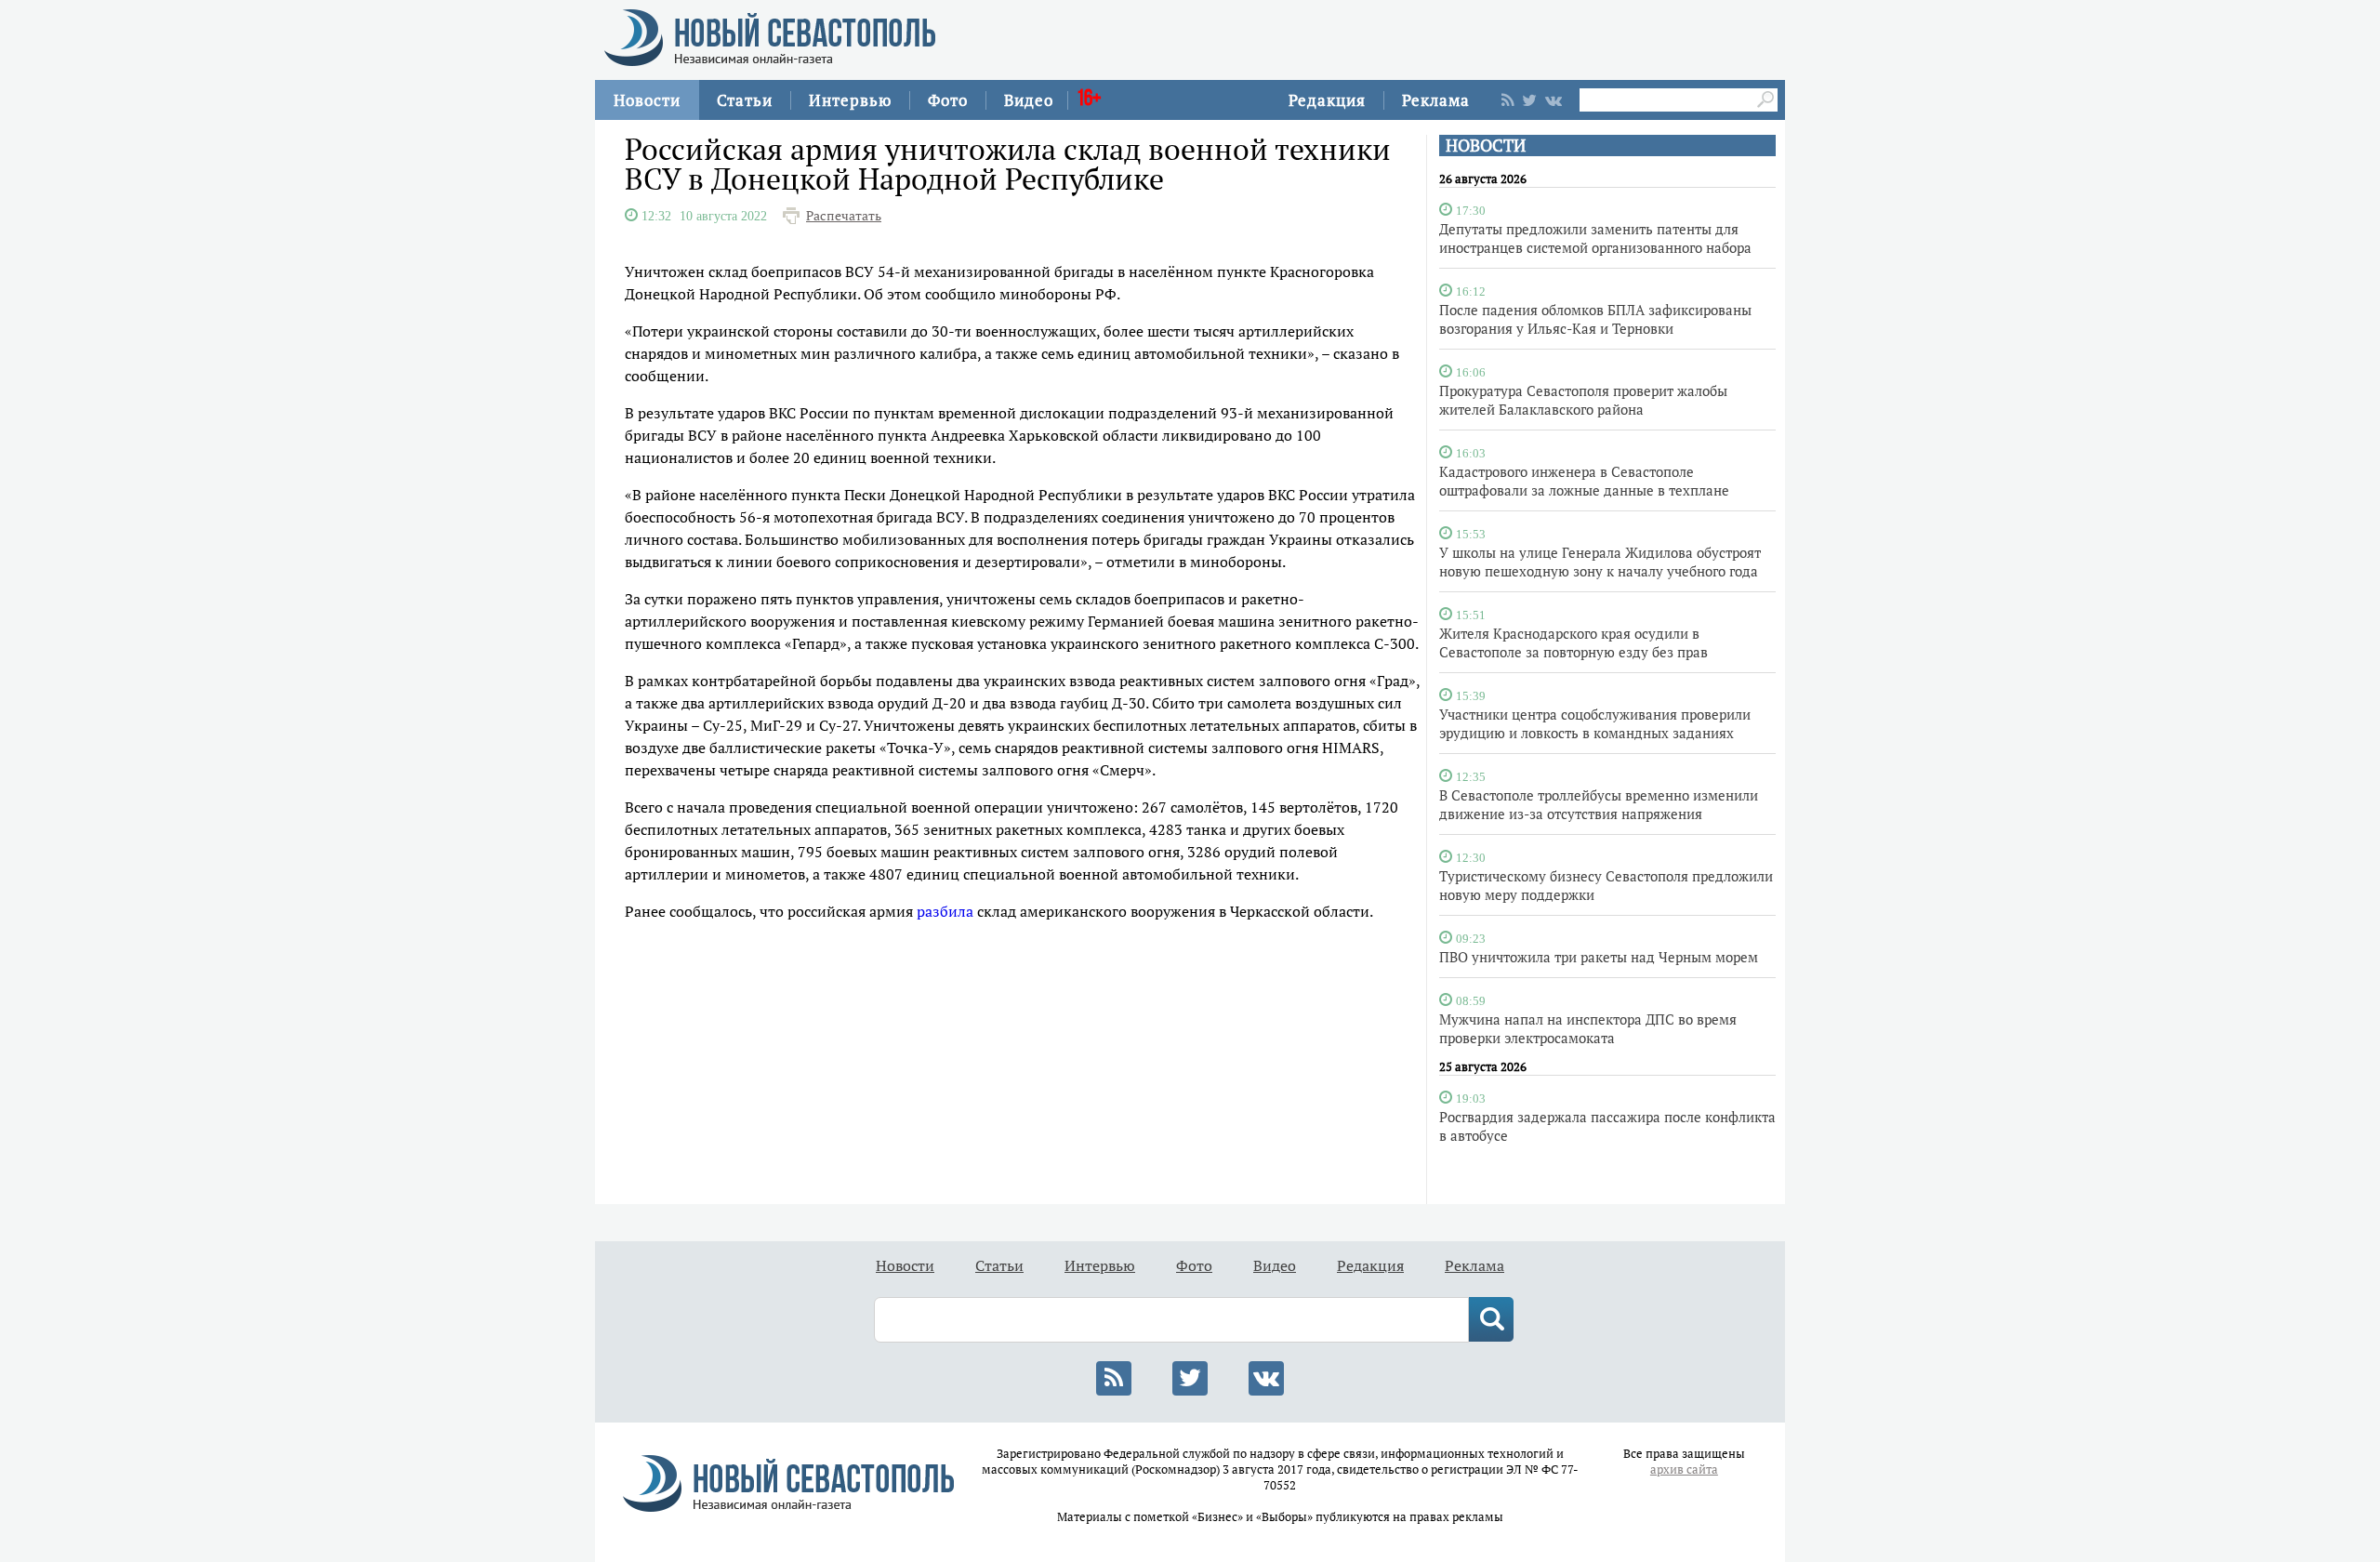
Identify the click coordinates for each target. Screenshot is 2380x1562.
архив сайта (1684, 1469)
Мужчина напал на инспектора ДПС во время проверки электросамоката (1588, 1028)
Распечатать (844, 216)
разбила (945, 911)
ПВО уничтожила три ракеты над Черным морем (1599, 957)
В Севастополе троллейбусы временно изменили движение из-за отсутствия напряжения (1599, 804)
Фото (948, 100)
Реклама (1436, 100)
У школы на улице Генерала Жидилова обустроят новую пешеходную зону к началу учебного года (1600, 562)
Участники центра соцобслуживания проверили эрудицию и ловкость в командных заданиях (1595, 723)
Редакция (1327, 100)
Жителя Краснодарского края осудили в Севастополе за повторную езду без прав (1573, 642)
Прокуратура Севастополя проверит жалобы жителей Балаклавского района (1583, 400)
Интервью (850, 100)
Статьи (745, 100)
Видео (1029, 100)
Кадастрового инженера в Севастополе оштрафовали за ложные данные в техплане (1584, 481)
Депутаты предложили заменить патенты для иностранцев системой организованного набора (1595, 238)
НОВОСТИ (1486, 146)
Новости (647, 100)
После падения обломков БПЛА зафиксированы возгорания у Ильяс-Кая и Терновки (1595, 319)
